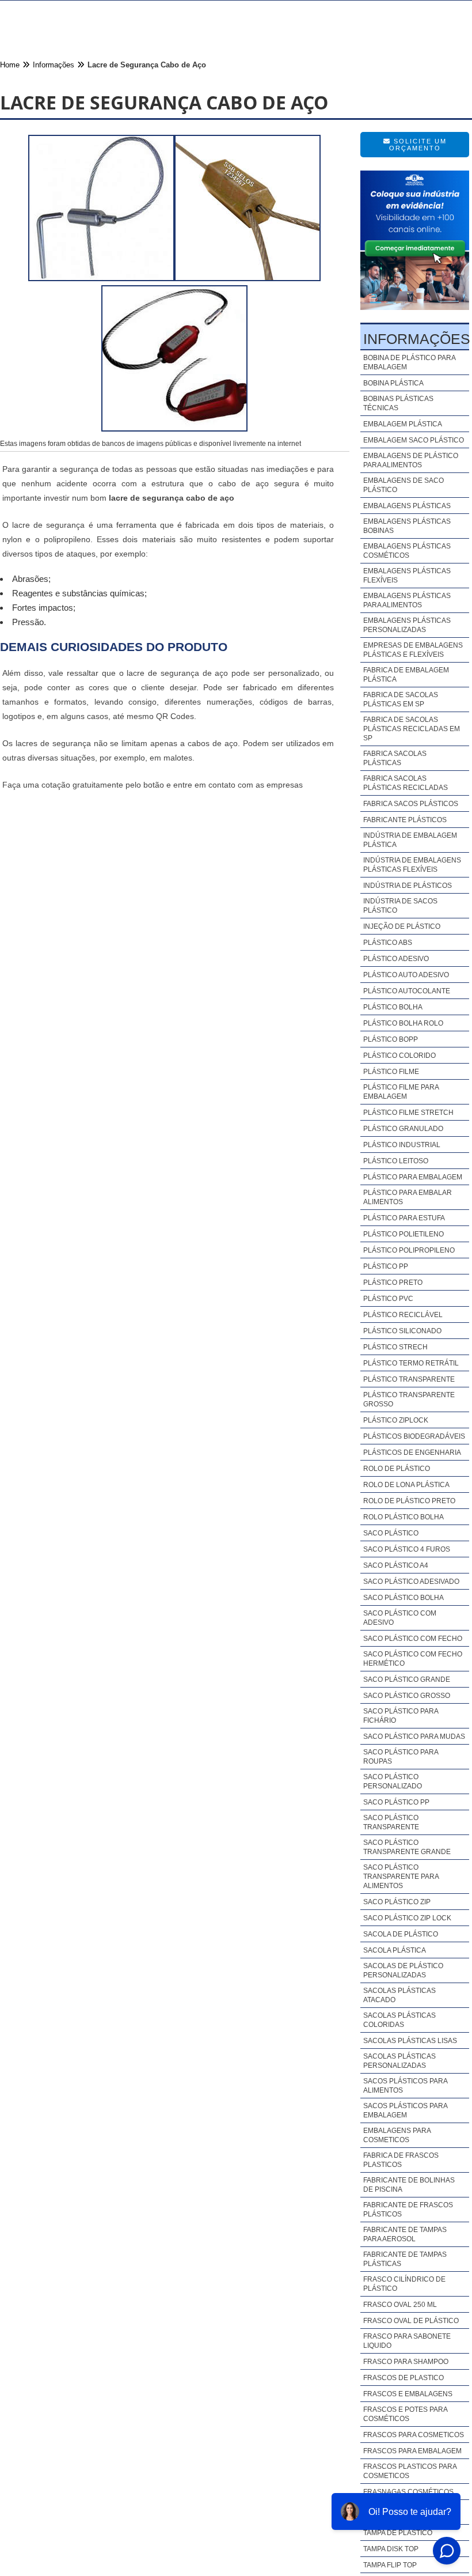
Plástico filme (391, 1072)
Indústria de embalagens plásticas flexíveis (412, 865)
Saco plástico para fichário (401, 1716)
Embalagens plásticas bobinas (407, 526)
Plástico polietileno (404, 1234)
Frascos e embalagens (408, 2394)
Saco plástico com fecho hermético (413, 1659)
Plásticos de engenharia (412, 1452)
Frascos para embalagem (412, 2451)
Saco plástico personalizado (393, 1781)
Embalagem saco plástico (414, 440)
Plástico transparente (409, 1379)
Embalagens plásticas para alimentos (407, 600)
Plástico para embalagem (413, 1177)
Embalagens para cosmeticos (397, 2135)
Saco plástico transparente (391, 1822)
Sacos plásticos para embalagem (405, 2110)
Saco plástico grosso (407, 1696)
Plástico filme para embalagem (401, 1092)
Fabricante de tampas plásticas (405, 2259)
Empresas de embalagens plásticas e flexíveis (413, 650)
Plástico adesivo (396, 959)
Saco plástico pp (396, 1802)
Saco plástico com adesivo (400, 1618)
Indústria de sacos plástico (400, 906)
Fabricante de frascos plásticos (408, 2210)
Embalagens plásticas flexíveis (407, 576)
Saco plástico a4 (396, 1565)
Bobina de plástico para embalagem (409, 362)
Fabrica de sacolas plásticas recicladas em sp (412, 729)
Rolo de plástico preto (409, 1501)
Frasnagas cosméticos (408, 2492)
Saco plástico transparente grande (407, 1847)
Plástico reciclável (403, 1315)
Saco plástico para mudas (414, 1737)
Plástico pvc (388, 1299)
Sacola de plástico (401, 1934)
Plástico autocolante (407, 991)
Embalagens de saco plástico (404, 485)
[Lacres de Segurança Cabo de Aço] (248, 278)
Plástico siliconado (402, 1331)
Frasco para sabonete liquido (407, 2341)
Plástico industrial (402, 1145)
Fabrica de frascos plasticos (401, 2160)
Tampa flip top (390, 2565)
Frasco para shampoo (406, 2362)
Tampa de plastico (398, 2533)
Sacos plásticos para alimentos (405, 2086)
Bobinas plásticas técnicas (398, 403)
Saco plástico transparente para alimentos (401, 1877)
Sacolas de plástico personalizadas (403, 1970)
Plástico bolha (393, 1007)
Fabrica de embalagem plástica (406, 675)
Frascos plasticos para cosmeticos (410, 2471)
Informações (417, 339)
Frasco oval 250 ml (400, 2305)
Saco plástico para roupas (401, 1757)
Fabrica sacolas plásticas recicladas (406, 783)
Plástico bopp (391, 1039)
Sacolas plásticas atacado (399, 1995)
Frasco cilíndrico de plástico (404, 2284)
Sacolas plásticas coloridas (399, 2020)
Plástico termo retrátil (411, 1363)
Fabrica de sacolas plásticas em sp (401, 699)
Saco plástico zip (397, 1902)
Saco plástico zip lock (407, 1918)
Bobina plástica (393, 383)
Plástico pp (386, 1266)
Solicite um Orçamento (418, 145)
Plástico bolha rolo (403, 1023)
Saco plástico (391, 1533)
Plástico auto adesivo (406, 975)
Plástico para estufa (404, 1218)
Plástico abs (388, 943)
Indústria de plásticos (408, 886)
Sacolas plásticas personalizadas (399, 2061)
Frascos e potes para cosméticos (405, 2414)
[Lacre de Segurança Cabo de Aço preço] (174, 428)
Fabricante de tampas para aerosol (405, 2234)
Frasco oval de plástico (411, 2321)
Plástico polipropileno (409, 1250)
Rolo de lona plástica (406, 1485)
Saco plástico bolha (404, 1598)
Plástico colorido (399, 1056)
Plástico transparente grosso (409, 1399)
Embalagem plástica (403, 424)
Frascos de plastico (404, 2378)
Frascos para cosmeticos (414, 2435)
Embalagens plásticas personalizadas (407, 625)
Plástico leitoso (396, 1161)
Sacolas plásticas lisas (410, 2041)
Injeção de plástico (402, 926)
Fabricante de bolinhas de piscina (409, 2185)
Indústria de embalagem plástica (410, 840)
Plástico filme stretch (408, 1113)
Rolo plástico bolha (404, 1517)
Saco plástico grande (407, 1679)
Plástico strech (395, 1347)
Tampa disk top (391, 2549)
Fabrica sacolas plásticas (395, 758)
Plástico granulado (403, 1129)
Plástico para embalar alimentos (408, 1197)
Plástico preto (393, 1283)
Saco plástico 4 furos (407, 1549)
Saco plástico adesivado (411, 1582)
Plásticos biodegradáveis (414, 1436)
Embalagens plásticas (407, 506)
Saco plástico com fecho (413, 1639)
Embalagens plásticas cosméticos (407, 551)
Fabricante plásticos (405, 820)
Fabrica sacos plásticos (411, 804)
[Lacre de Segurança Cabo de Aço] (101, 278)
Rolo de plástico (397, 1469)
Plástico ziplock (396, 1420)
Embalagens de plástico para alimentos (411, 460)
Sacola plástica (395, 1950)
